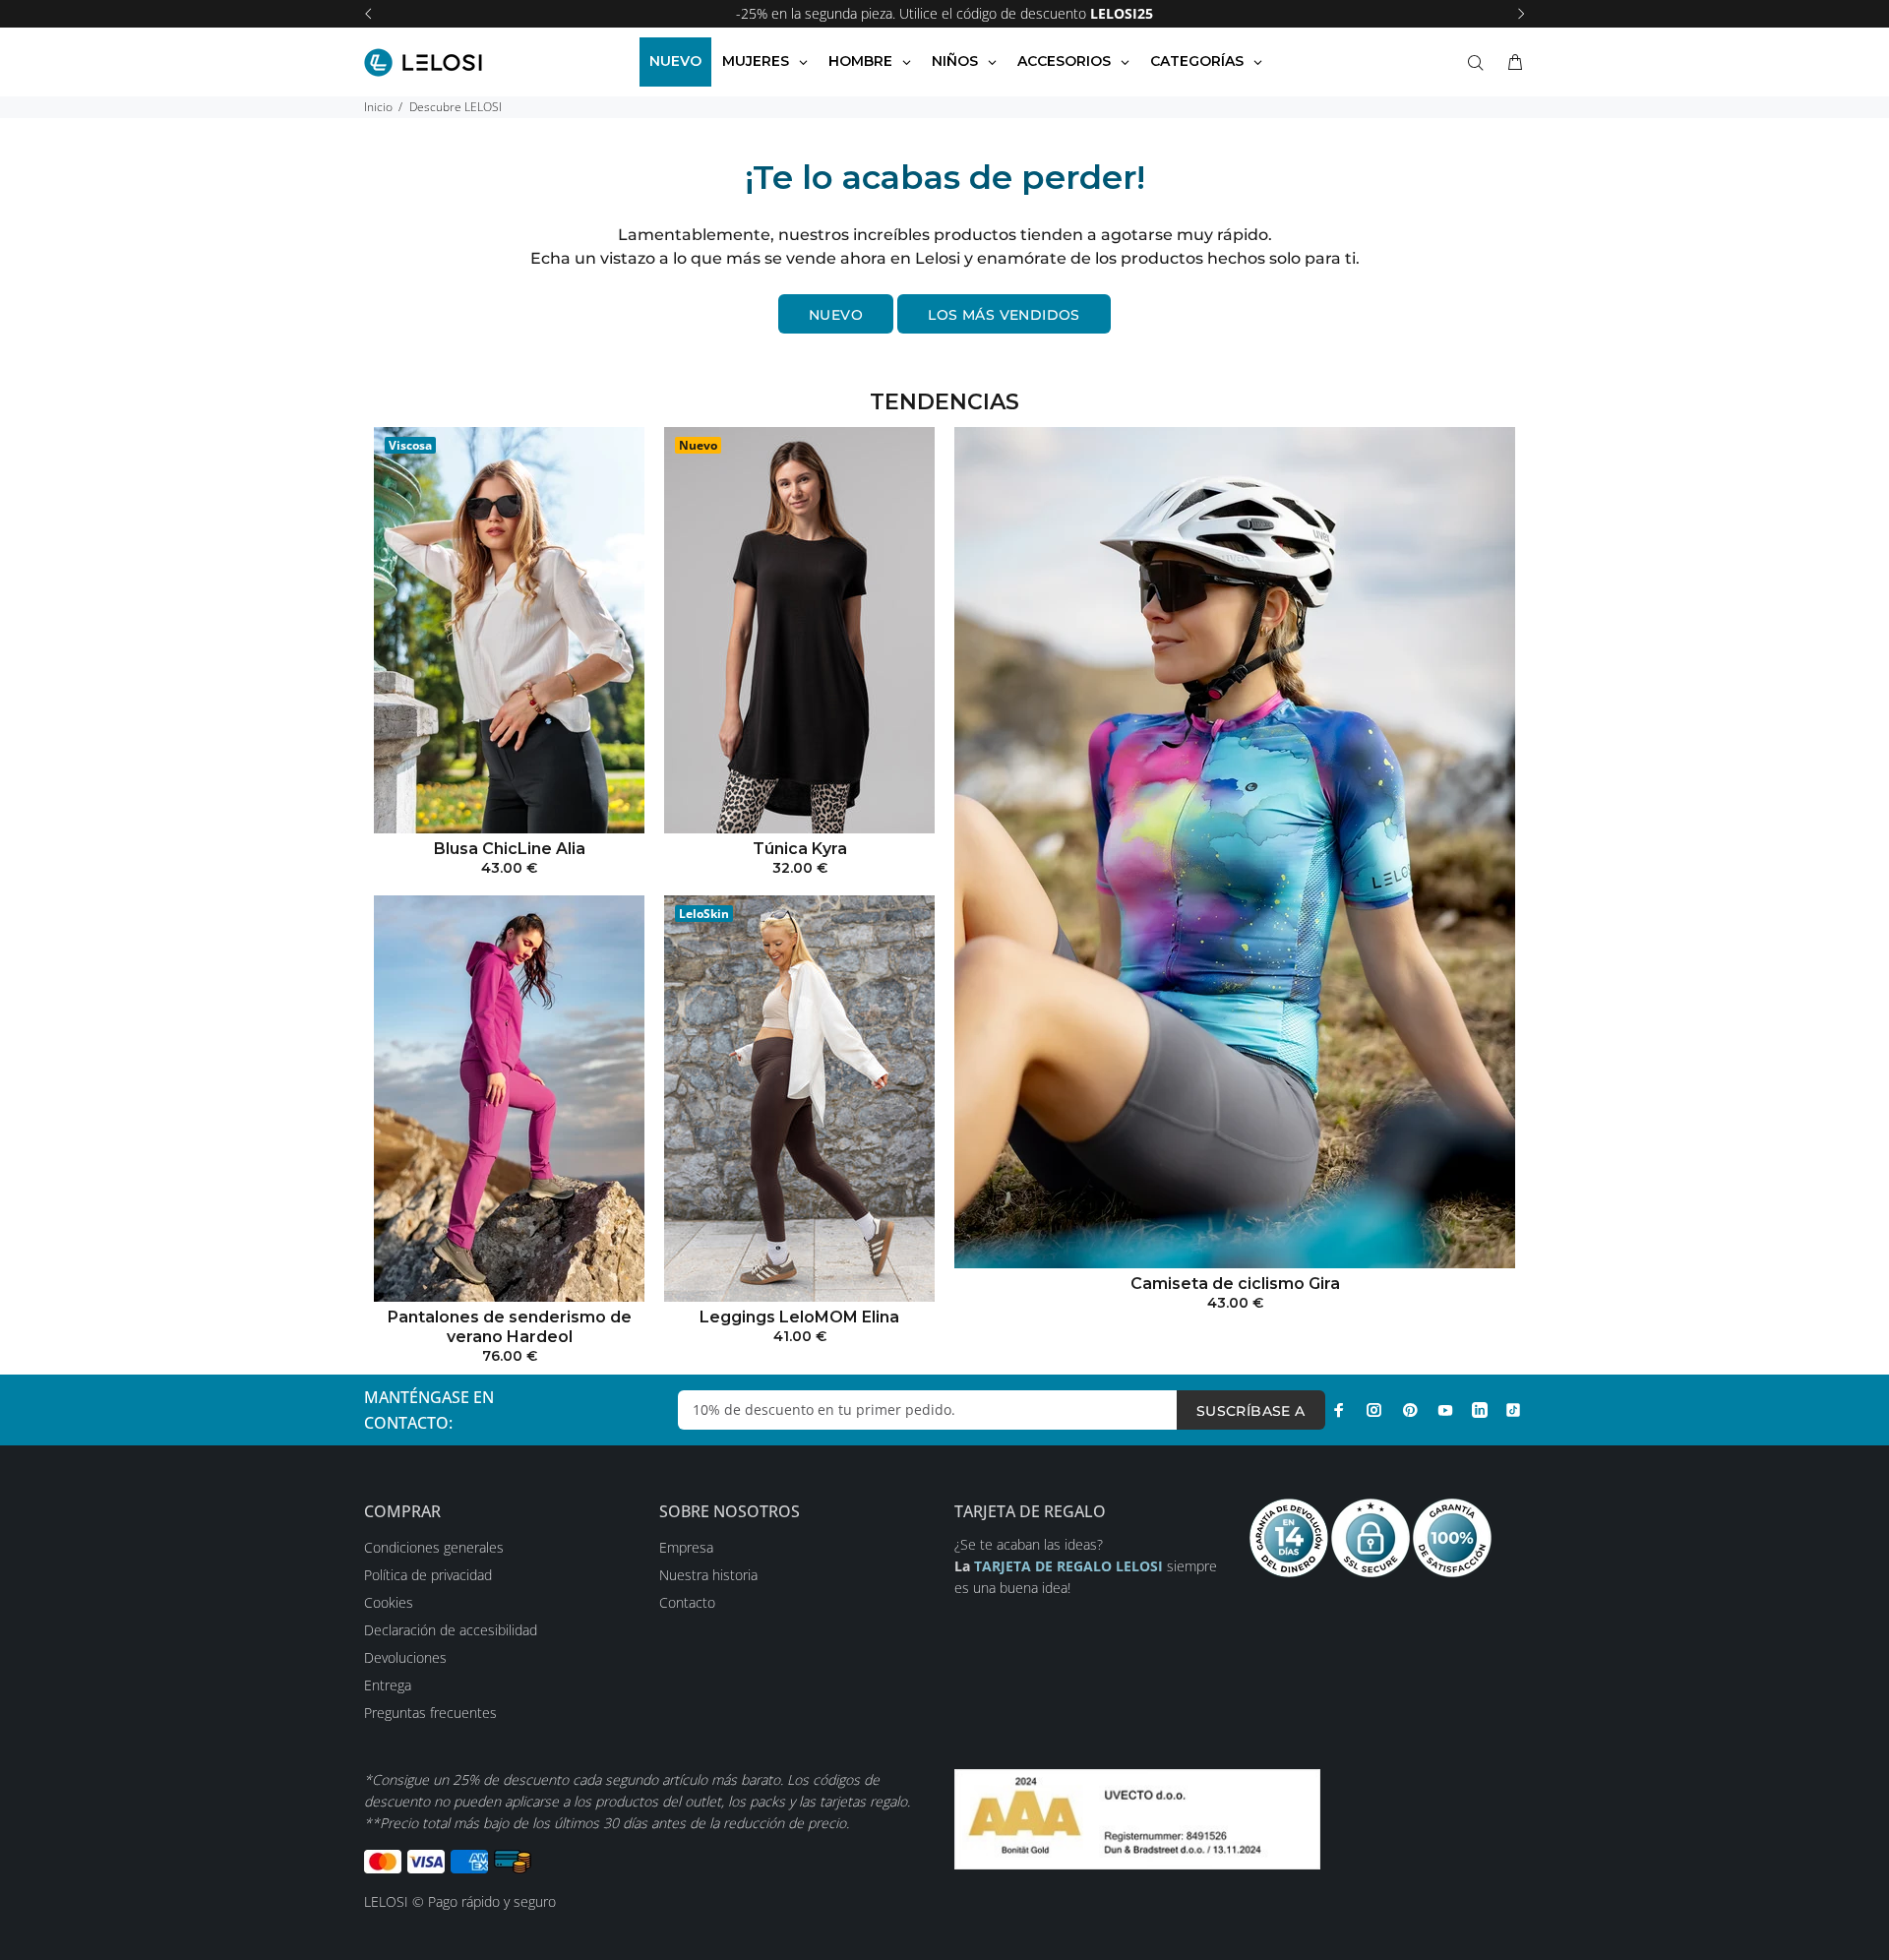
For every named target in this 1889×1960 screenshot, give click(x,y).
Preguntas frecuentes (430, 1713)
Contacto (687, 1602)
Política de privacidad (428, 1575)
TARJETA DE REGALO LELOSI (1070, 1566)
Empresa (686, 1547)
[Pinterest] (1410, 1410)
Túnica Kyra (800, 849)
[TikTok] (1513, 1410)
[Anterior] (368, 14)
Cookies (389, 1602)
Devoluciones (405, 1657)
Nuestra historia (708, 1575)
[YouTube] (1445, 1410)
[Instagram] (1374, 1410)
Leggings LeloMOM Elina (799, 1317)
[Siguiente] (1521, 14)
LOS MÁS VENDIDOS (1004, 315)
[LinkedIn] (1480, 1410)
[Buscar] (1480, 63)
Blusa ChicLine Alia (510, 849)
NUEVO (836, 315)
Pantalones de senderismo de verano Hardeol (510, 1327)
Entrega (388, 1685)
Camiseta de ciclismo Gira (1235, 1284)
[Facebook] (1339, 1410)
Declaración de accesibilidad (451, 1630)
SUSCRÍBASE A (1251, 1411)
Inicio (378, 107)
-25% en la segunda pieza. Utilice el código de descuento (944, 13)
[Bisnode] (1137, 1818)
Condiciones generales (434, 1547)
